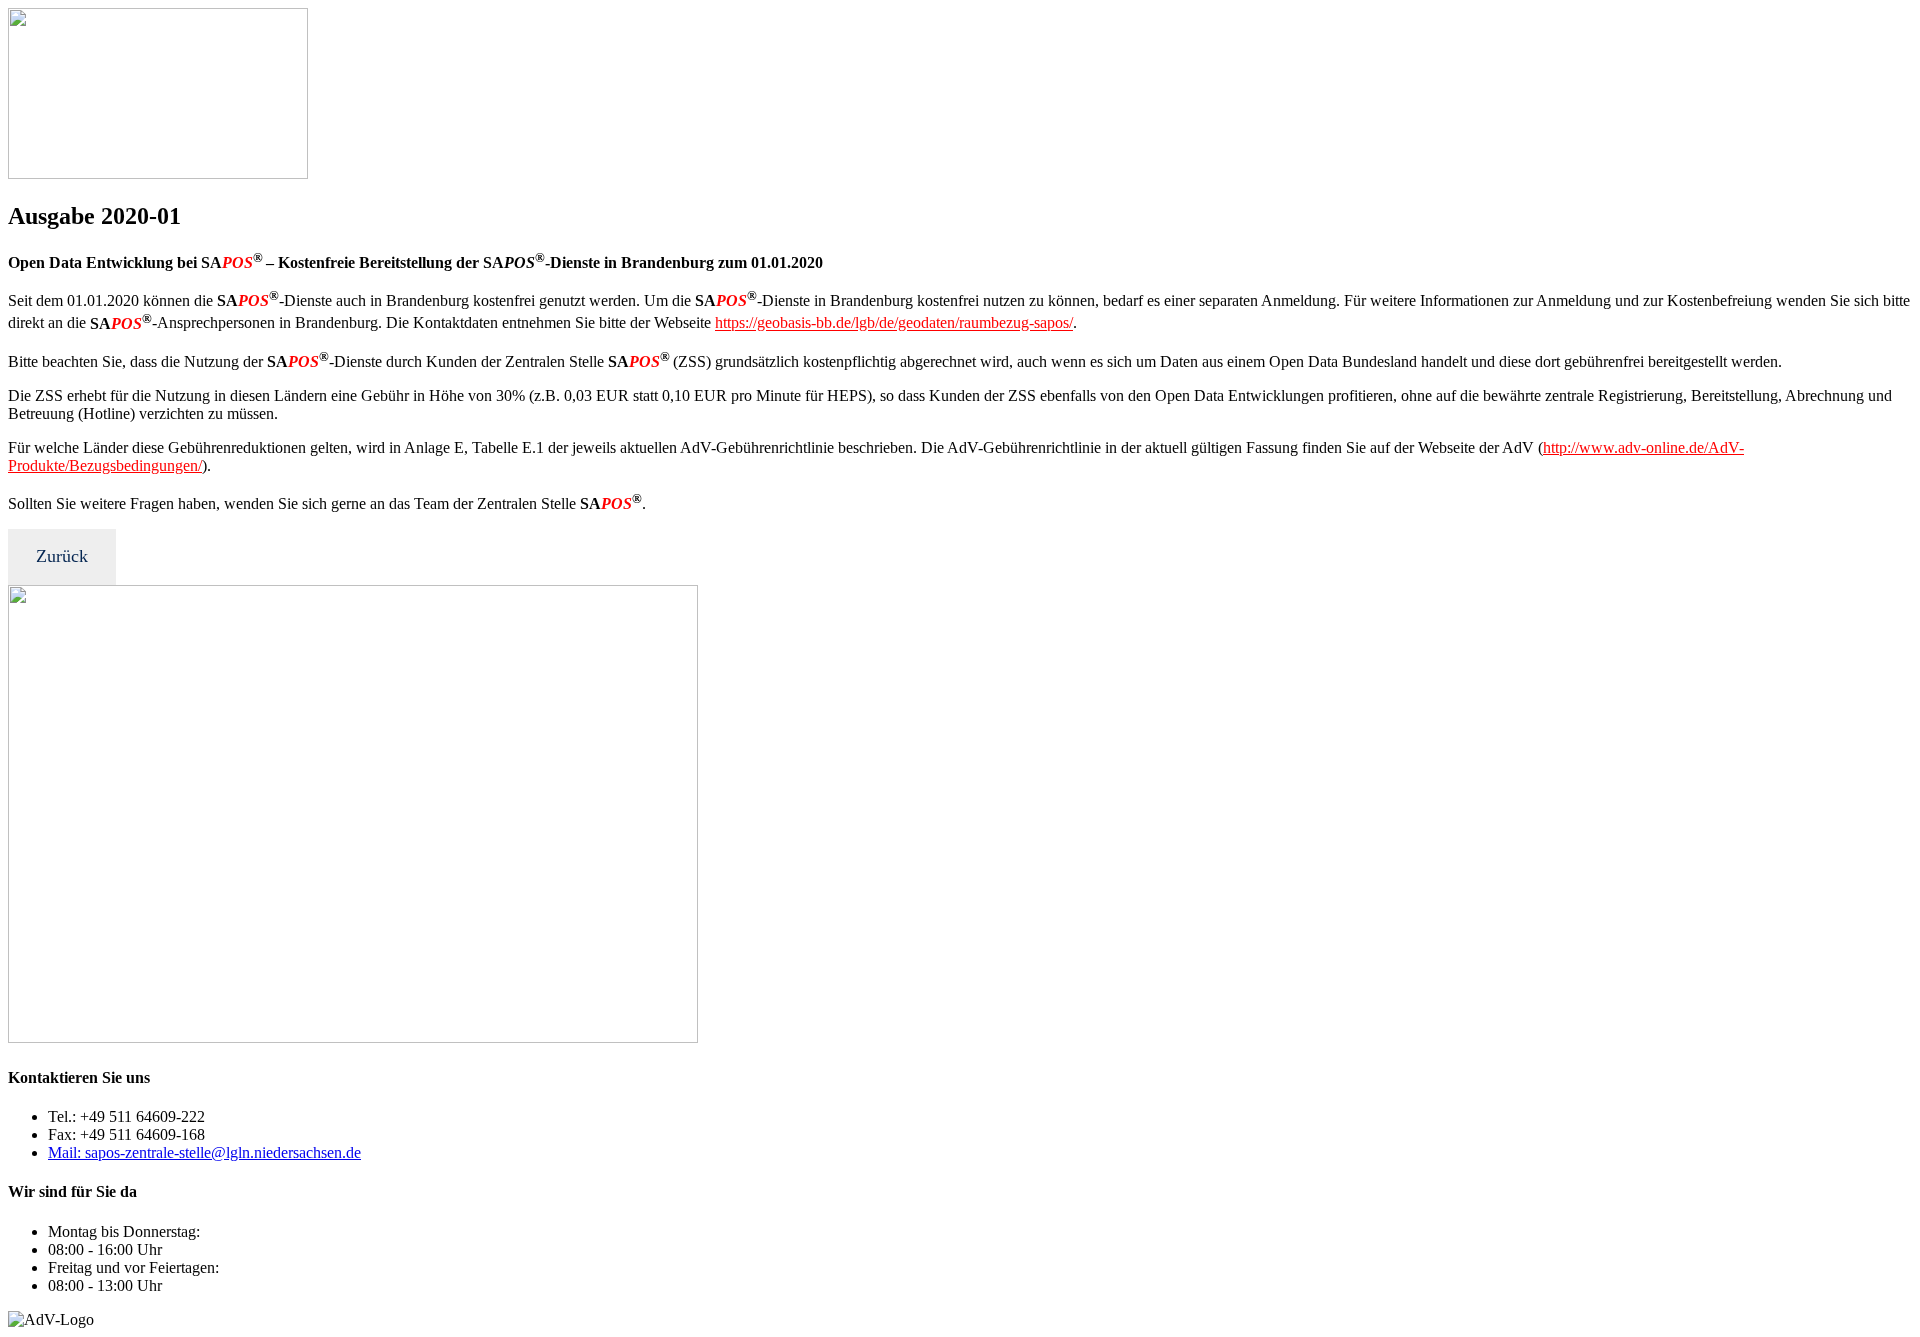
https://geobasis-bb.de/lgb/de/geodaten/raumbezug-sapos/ (894, 323)
